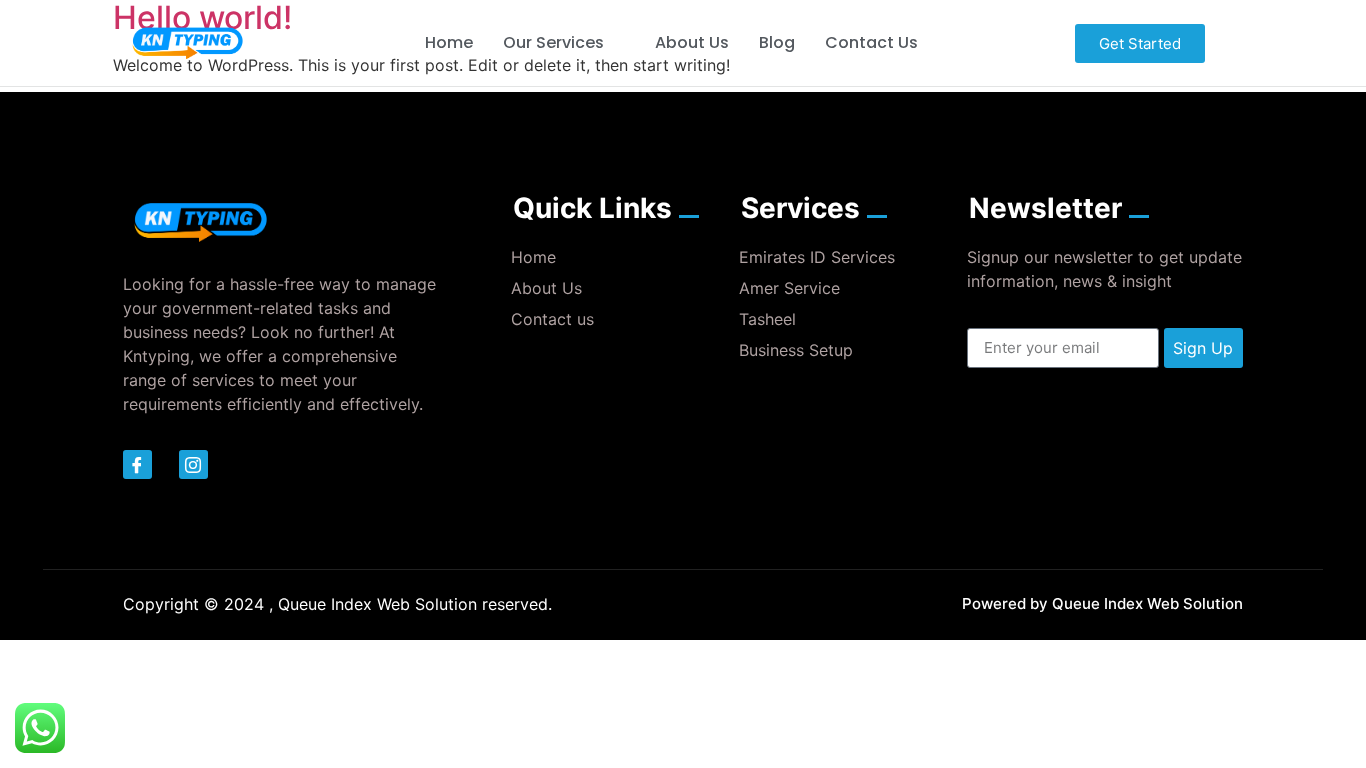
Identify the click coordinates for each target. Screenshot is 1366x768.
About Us (692, 42)
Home (449, 42)
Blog (777, 42)
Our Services (553, 42)
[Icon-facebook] (137, 464)
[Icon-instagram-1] (193, 464)
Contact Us (871, 42)
